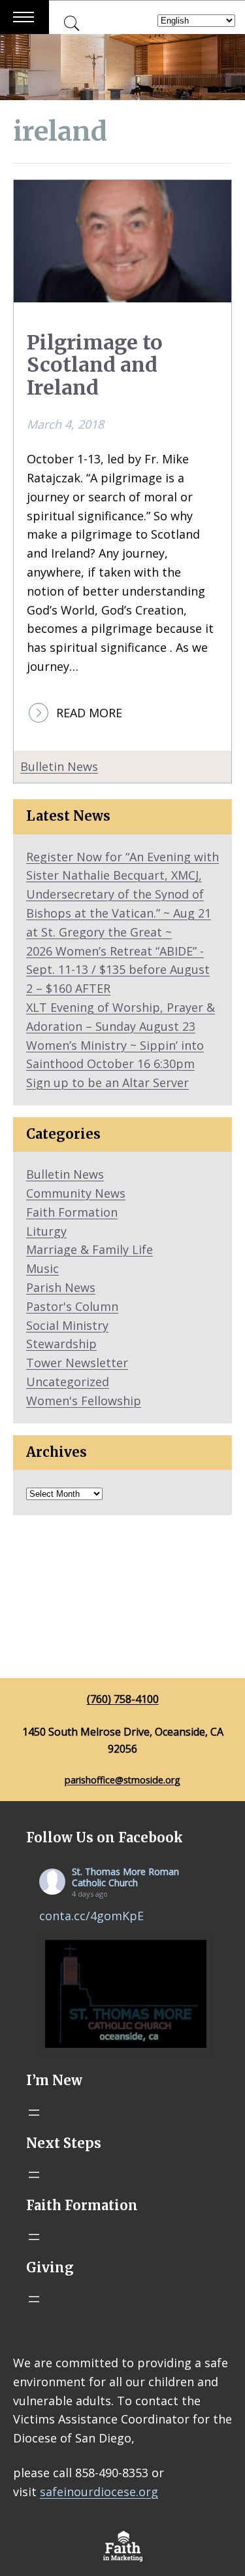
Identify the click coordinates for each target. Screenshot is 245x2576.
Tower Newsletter (77, 1363)
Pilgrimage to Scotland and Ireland (95, 366)
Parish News (61, 1287)
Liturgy (46, 1231)
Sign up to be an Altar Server (107, 1082)
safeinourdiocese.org (99, 2492)
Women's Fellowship (84, 1401)
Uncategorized (68, 1382)
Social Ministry (67, 1325)
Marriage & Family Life (90, 1249)
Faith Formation (72, 1212)
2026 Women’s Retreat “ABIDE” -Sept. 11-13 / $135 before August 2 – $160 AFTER (118, 970)
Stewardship (61, 1344)
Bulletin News (59, 766)
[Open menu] (34, 2113)
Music (42, 1268)
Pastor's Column (72, 1306)
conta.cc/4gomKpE (91, 1916)
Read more (89, 713)
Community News (76, 1193)
